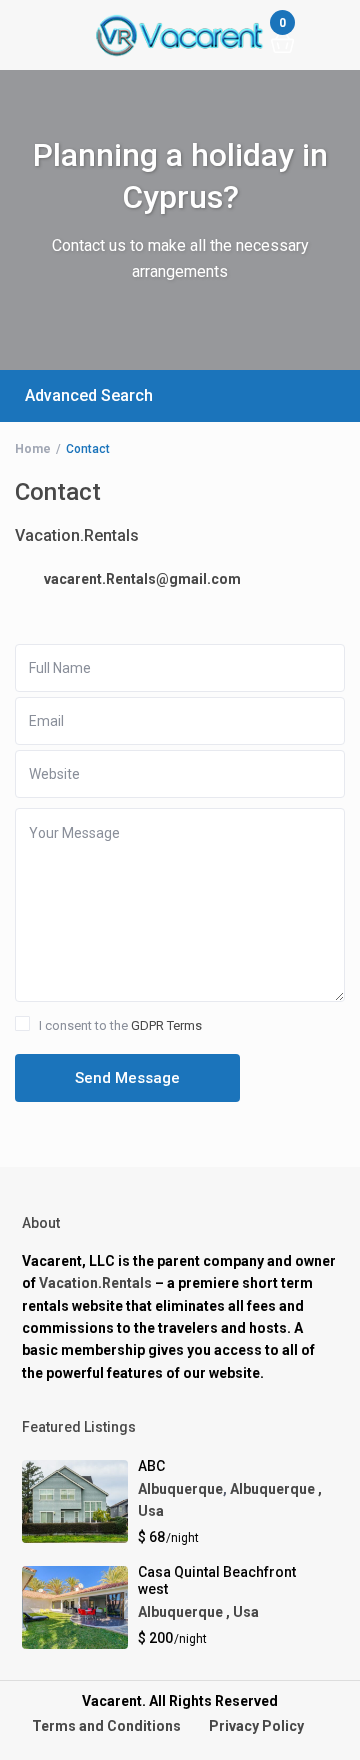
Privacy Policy (256, 1726)
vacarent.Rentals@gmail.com (142, 579)
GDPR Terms (166, 1025)
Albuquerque (180, 1489)
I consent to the (120, 1025)
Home (33, 449)
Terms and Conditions (106, 1726)
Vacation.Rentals (95, 1283)
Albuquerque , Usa (198, 1612)
